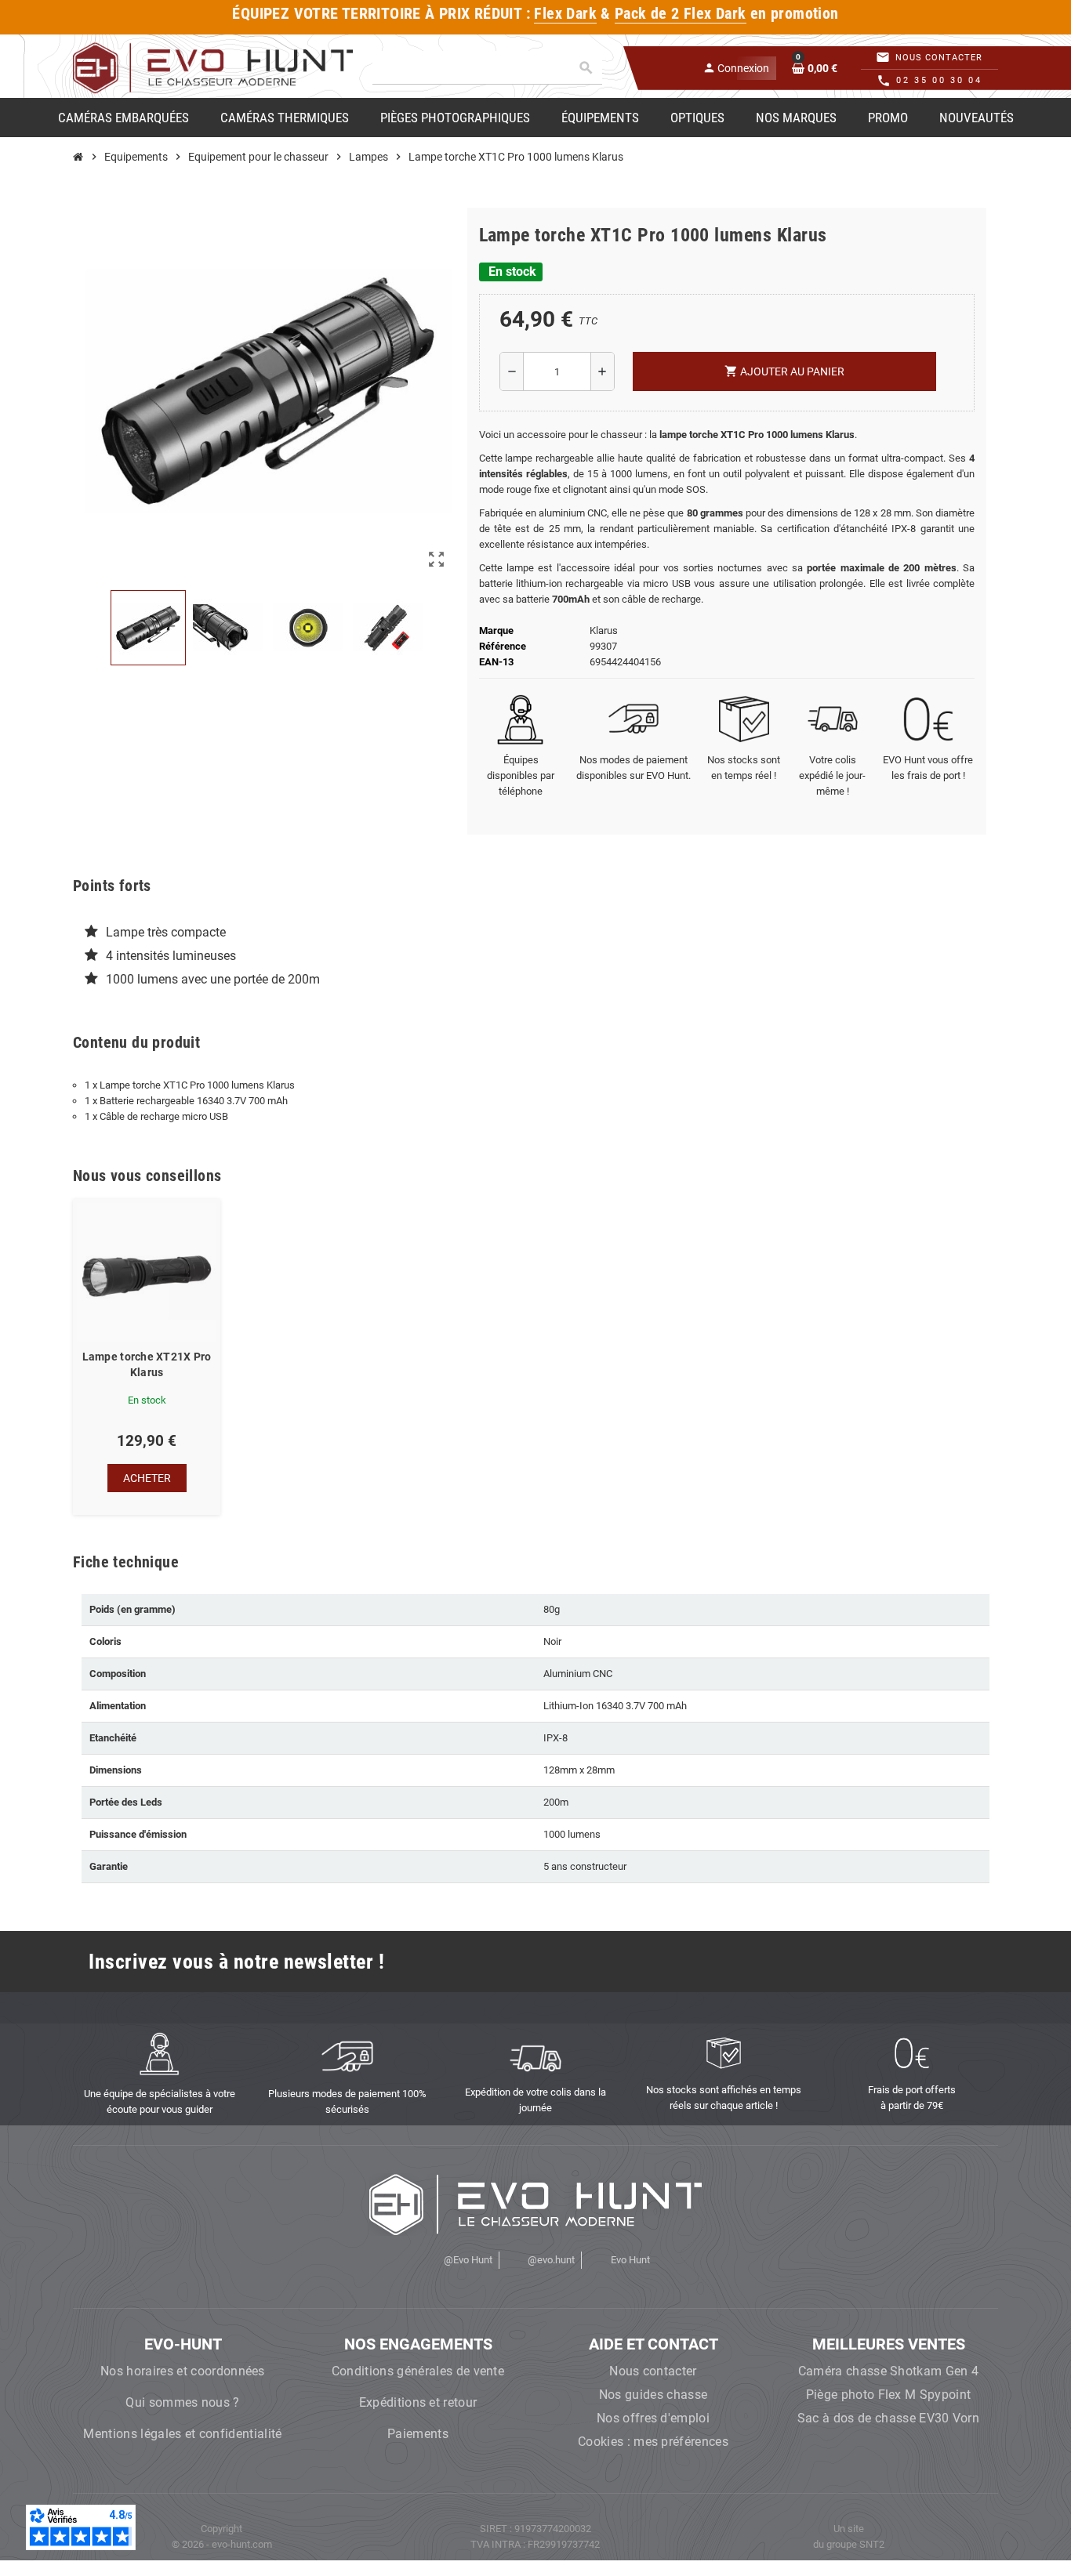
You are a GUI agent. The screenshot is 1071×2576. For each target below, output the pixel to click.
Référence (503, 646)
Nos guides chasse (653, 2395)
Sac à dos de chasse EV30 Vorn (888, 2418)
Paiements (418, 2434)
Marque (496, 630)
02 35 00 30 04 (939, 80)
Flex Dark (565, 14)
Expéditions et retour (418, 2402)
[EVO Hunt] (213, 67)
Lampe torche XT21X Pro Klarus (147, 1364)
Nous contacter (653, 2371)
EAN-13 (496, 662)
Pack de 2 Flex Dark (680, 14)
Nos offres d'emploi (653, 2418)
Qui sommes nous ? (182, 2402)
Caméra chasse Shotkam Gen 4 (889, 2371)
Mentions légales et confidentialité (182, 2434)
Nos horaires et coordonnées (183, 2371)
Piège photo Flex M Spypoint (889, 2395)
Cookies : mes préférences (653, 2442)
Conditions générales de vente (418, 2371)
